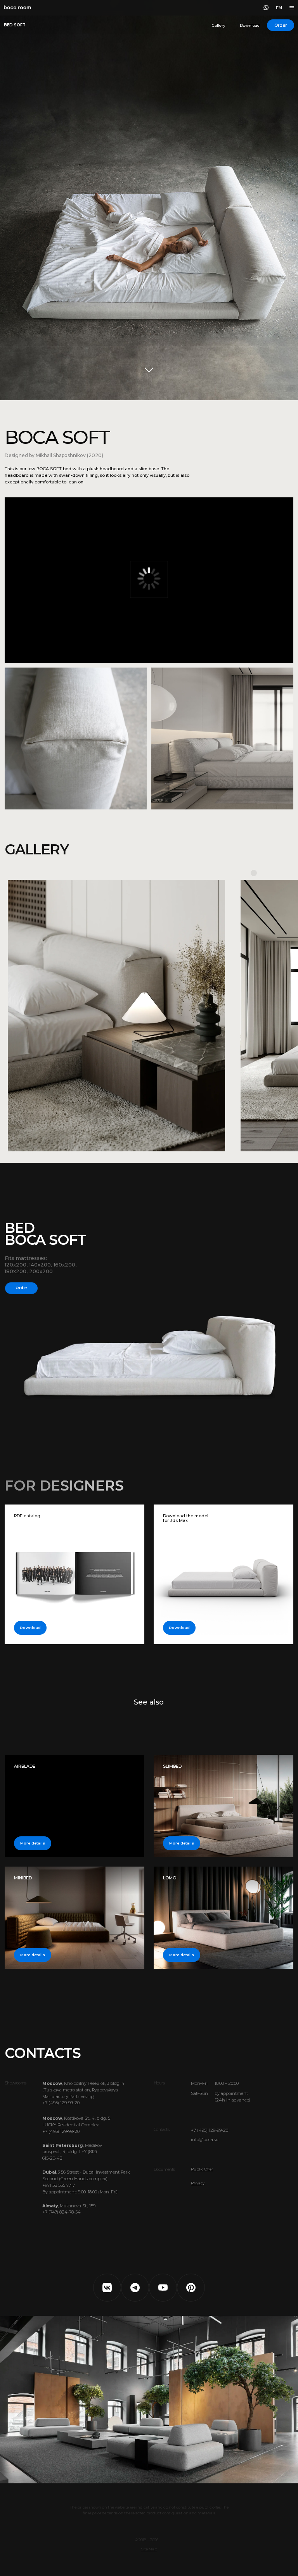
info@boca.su (205, 2140)
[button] (281, 25)
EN (279, 8)
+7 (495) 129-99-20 (210, 2130)
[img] (223, 1918)
